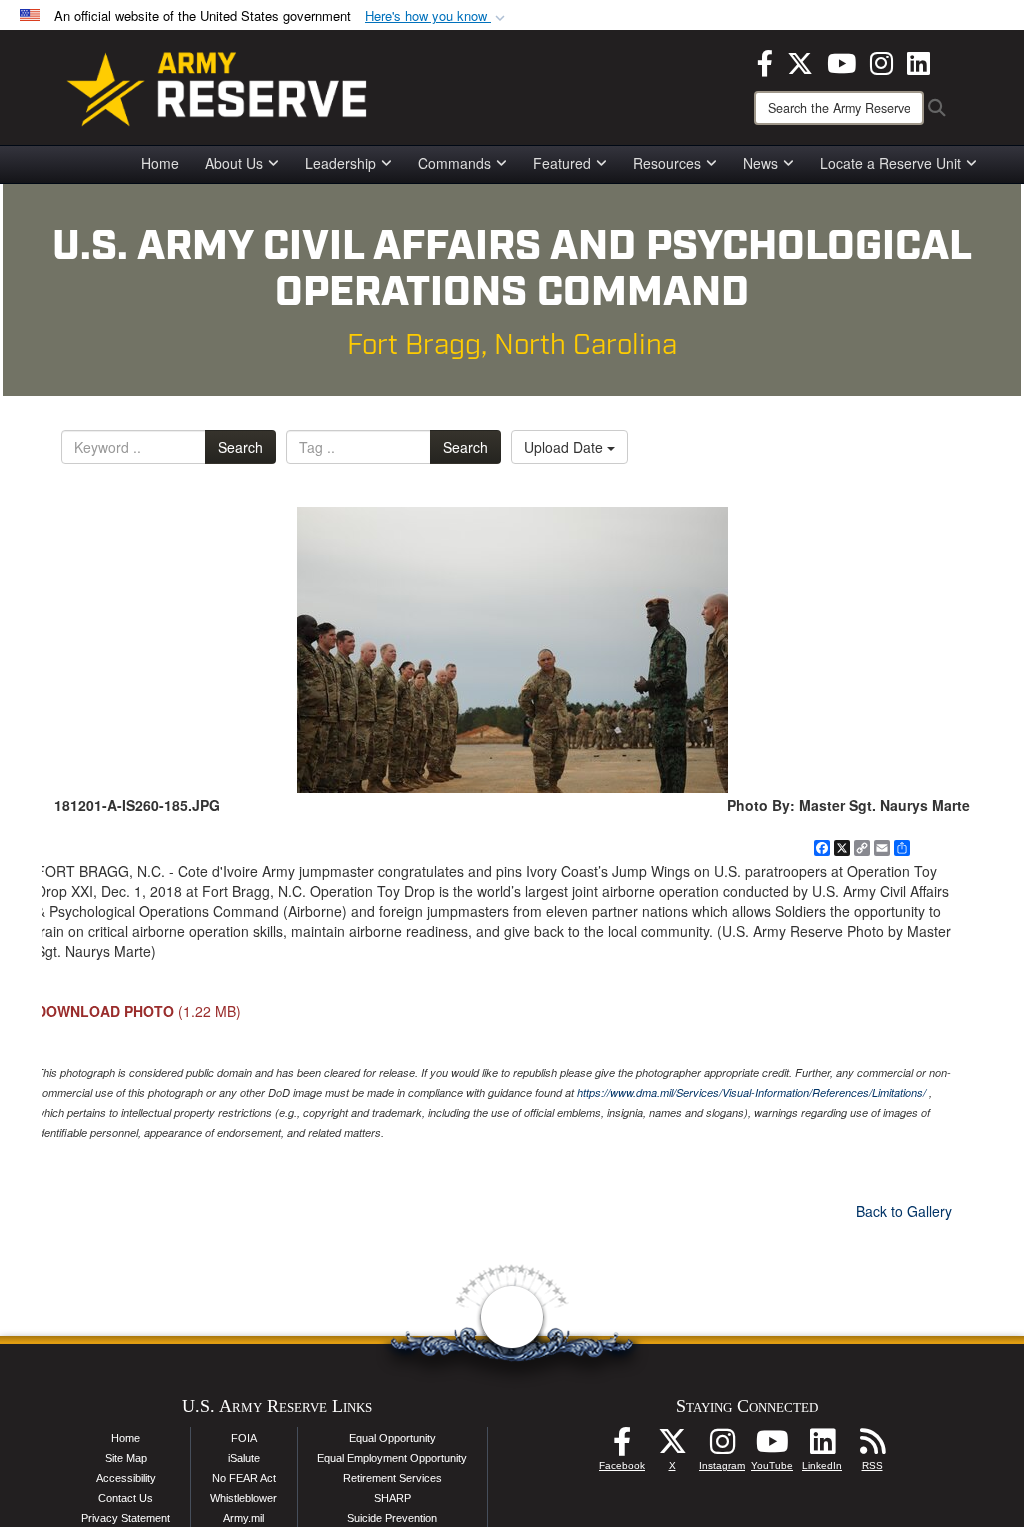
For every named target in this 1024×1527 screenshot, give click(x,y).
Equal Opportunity (392, 1438)
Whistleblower (243, 1498)
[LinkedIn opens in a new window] (918, 61)
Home (160, 163)
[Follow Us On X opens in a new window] (672, 1447)
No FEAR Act (244, 1478)
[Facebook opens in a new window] (765, 61)
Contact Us (125, 1498)
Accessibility (126, 1478)
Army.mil (243, 1518)
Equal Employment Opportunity (392, 1458)
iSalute (244, 1458)
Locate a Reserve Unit (890, 163)
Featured (562, 163)
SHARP (392, 1498)
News (760, 163)
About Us (234, 163)
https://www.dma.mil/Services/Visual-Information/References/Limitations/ (751, 1092)
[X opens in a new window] (800, 61)
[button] (437, 16)
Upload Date (565, 447)
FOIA (244, 1438)
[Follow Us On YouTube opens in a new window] (772, 1447)
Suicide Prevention (392, 1518)
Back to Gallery (904, 1211)
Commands (454, 163)
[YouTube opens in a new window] (841, 61)
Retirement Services (392, 1478)
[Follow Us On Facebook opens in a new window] (622, 1447)
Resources (667, 163)
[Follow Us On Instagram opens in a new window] (722, 1447)
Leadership (340, 163)
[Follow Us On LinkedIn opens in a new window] (822, 1447)
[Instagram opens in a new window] (881, 61)
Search (240, 447)
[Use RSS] (872, 1447)
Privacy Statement (125, 1518)
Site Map (126, 1458)
